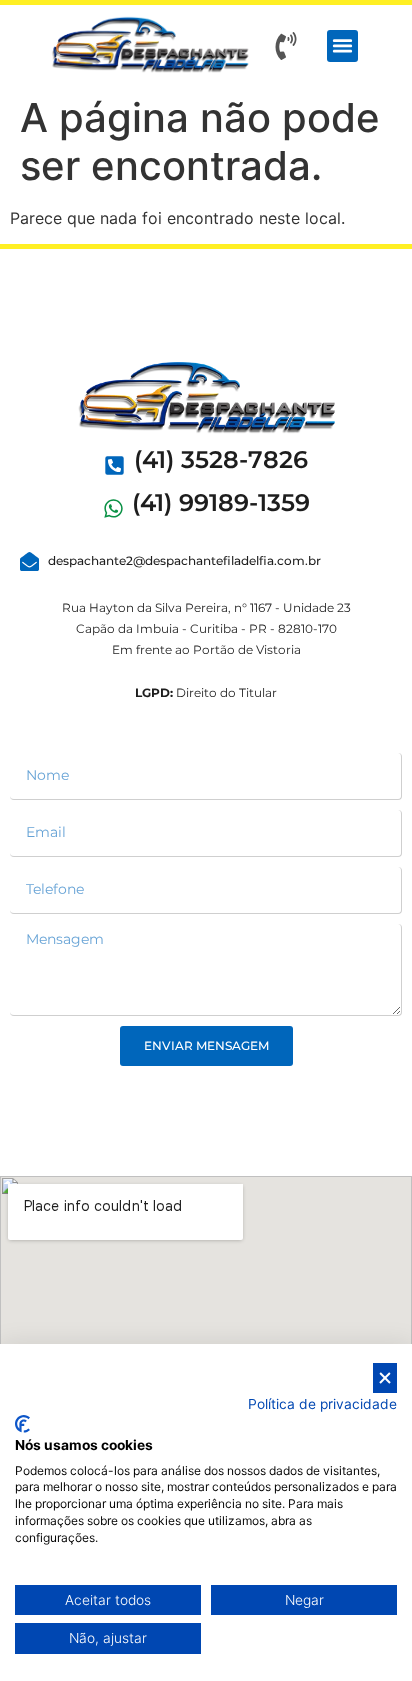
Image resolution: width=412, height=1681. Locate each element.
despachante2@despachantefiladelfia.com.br (184, 560)
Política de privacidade (322, 1404)
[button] (343, 46)
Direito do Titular (206, 692)
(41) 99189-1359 (221, 502)
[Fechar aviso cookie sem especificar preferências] (385, 1378)
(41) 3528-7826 (221, 459)
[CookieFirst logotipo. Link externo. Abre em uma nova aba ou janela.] (22, 1424)
